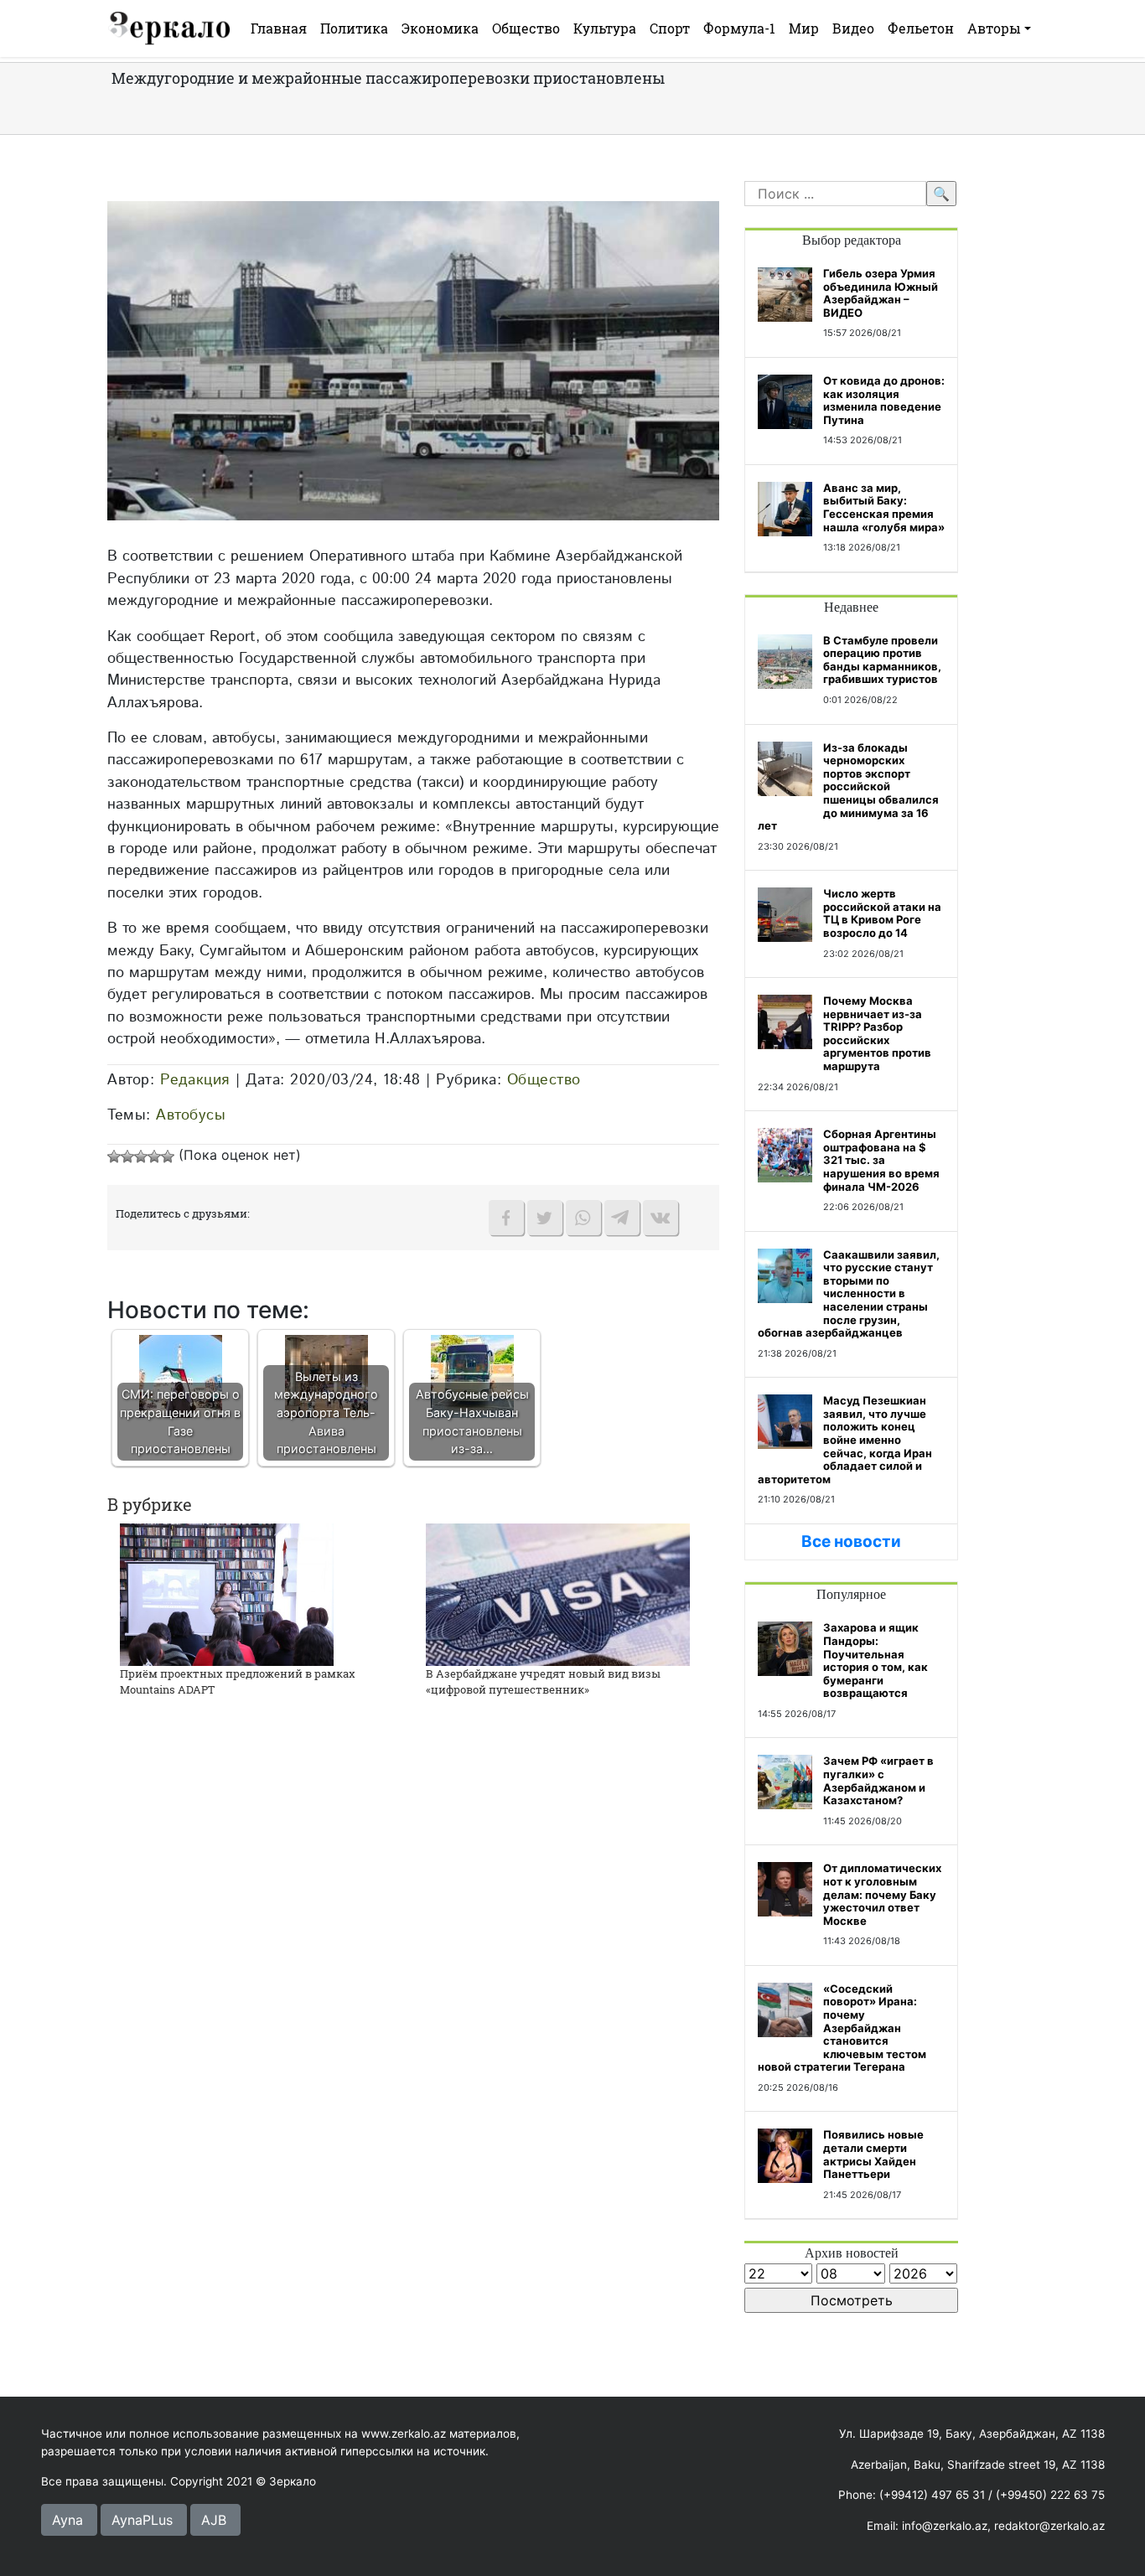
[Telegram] (622, 1218)
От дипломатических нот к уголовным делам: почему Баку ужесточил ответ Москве (882, 1894)
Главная (279, 28)
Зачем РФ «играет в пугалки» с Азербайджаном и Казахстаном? (878, 1780)
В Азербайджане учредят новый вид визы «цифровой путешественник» (543, 1682)
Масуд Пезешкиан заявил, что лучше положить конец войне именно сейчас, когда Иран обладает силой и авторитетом (845, 1440)
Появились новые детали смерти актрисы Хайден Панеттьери (873, 2154)
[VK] (661, 1218)
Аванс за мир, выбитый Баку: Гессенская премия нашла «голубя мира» (884, 507)
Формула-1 (739, 28)
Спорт (670, 28)
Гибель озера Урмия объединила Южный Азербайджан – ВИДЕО (881, 293)
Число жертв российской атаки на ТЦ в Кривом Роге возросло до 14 (882, 913)
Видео (853, 28)
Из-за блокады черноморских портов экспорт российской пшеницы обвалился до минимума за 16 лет (848, 787)
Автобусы (191, 1115)
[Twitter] (545, 1218)
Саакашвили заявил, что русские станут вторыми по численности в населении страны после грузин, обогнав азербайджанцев (849, 1294)
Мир (804, 28)
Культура (605, 28)
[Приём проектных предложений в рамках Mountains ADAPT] (227, 1593)
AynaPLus (142, 2520)
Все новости (851, 1541)
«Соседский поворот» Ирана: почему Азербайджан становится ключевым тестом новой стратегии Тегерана (842, 2028)
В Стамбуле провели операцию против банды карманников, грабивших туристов (882, 660)
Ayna (67, 2520)
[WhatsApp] (583, 1218)
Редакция (195, 1080)
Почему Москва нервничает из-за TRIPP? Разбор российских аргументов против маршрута (877, 1033)
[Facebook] (506, 1218)
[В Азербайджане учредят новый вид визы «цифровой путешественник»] (558, 1593)
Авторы (994, 28)
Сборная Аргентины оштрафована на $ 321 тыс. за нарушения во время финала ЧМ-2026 (881, 1160)
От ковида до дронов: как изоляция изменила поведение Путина (884, 400)
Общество (526, 28)
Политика (354, 28)
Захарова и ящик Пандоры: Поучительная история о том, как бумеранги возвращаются (876, 1660)
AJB (214, 2520)
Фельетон (921, 28)
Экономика (440, 28)
